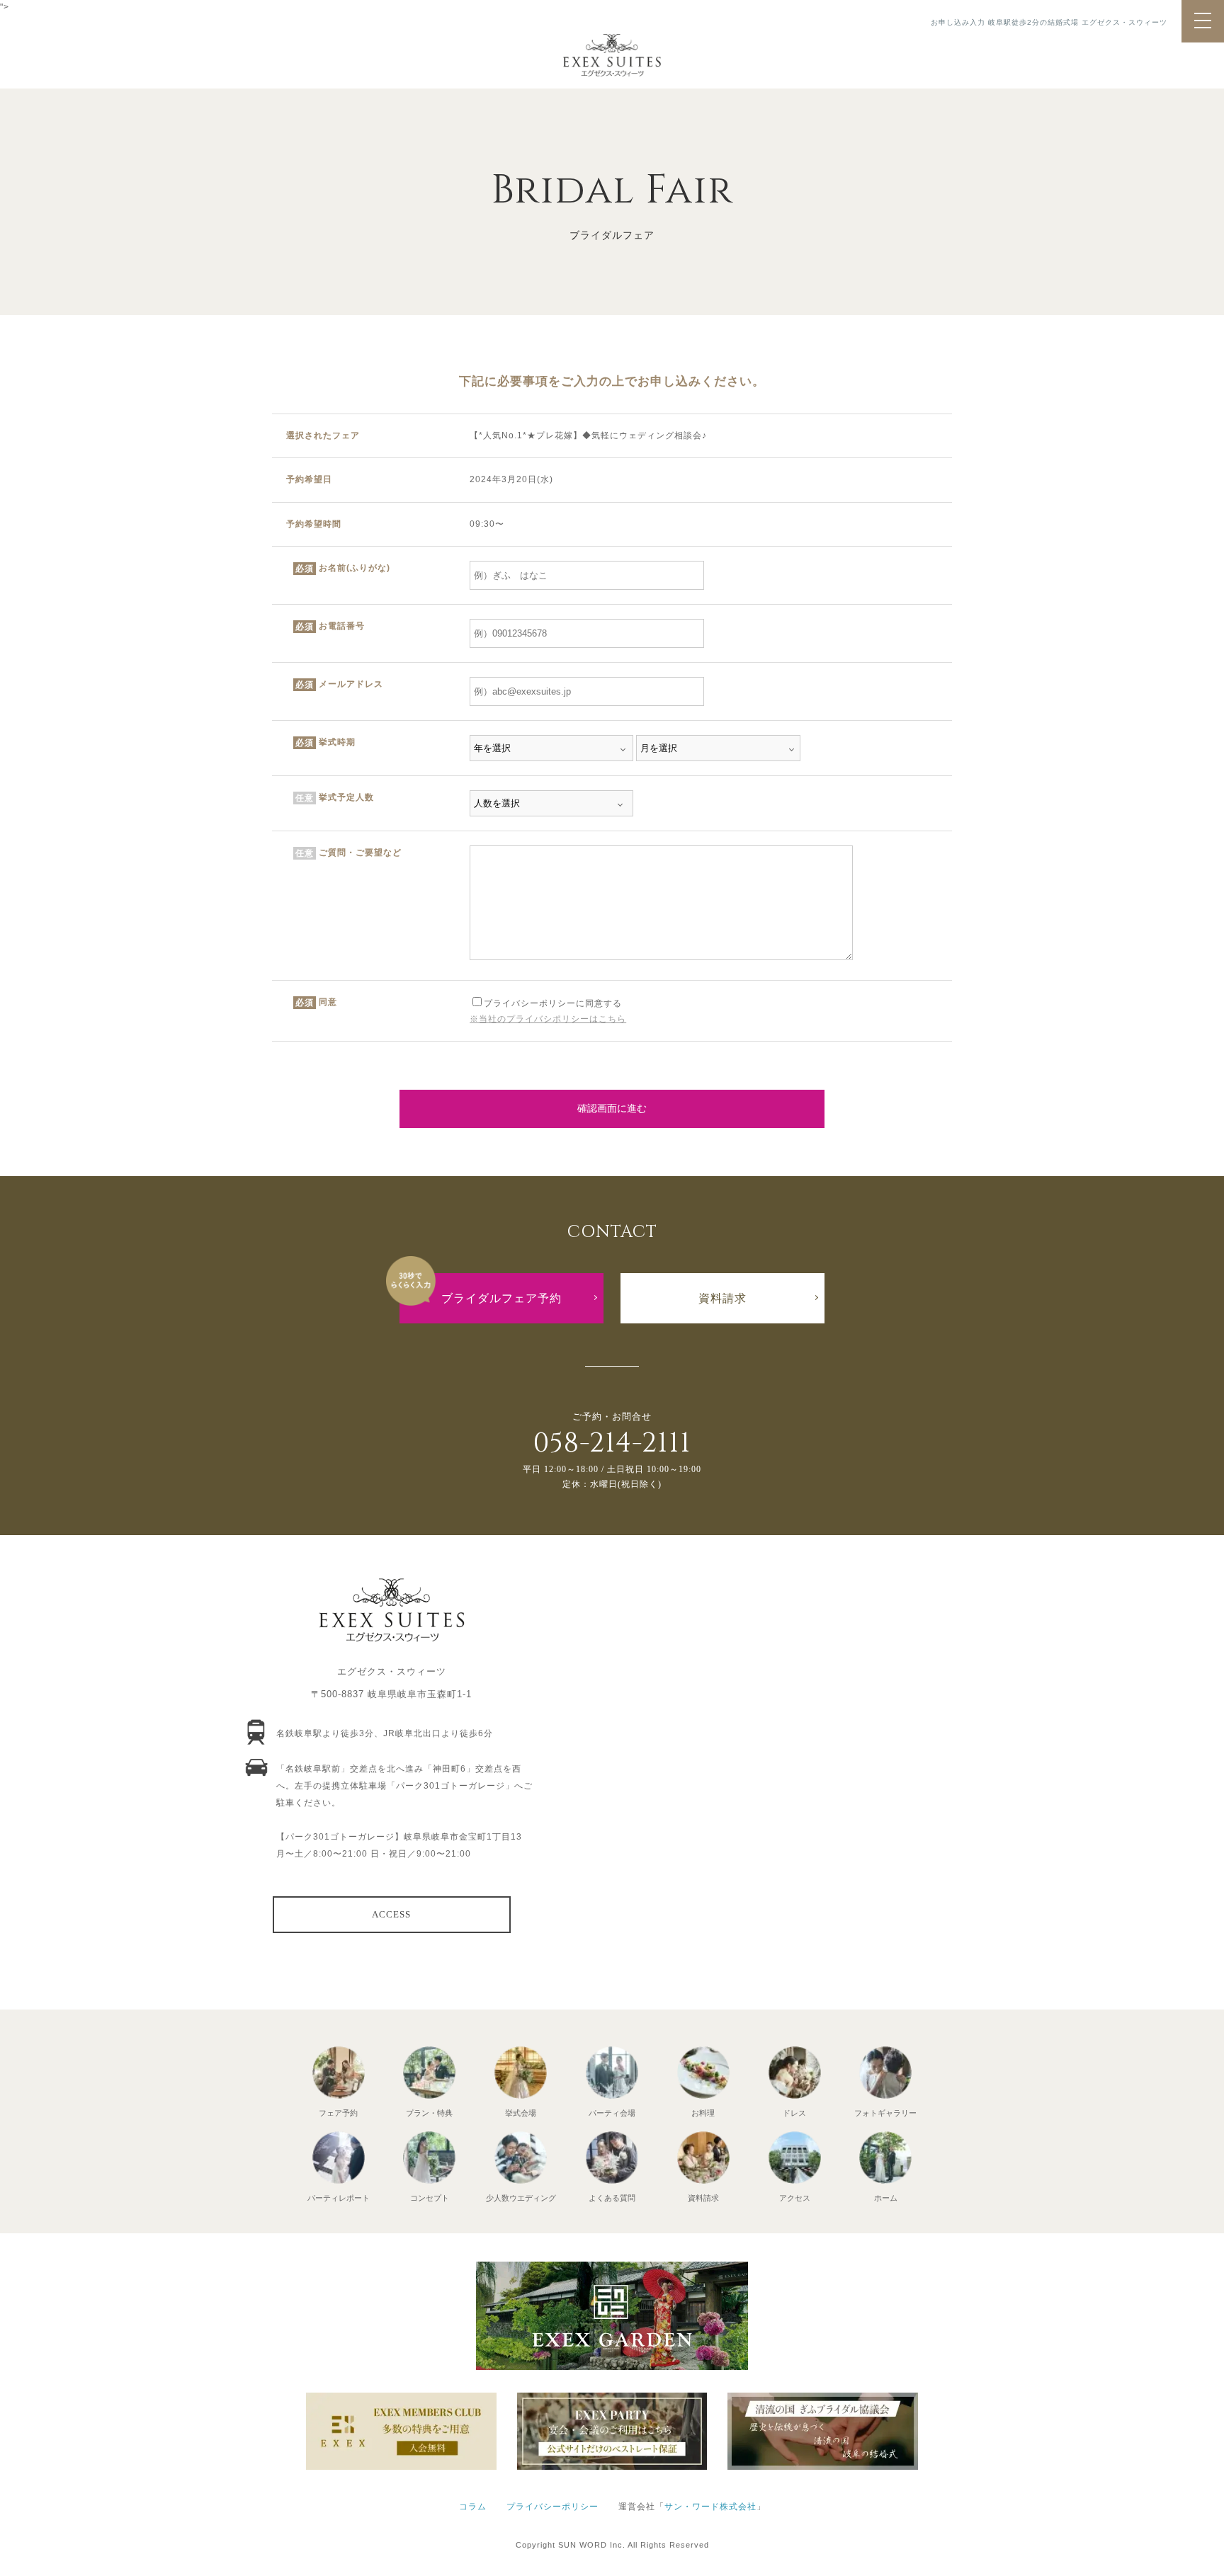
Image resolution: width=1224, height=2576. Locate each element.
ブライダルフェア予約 (501, 1298)
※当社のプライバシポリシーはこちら (548, 1019)
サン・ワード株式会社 (710, 2507)
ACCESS (391, 1914)
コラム (473, 2507)
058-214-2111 (612, 1443)
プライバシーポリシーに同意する (553, 1003)
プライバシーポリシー (552, 2507)
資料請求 (722, 1298)
